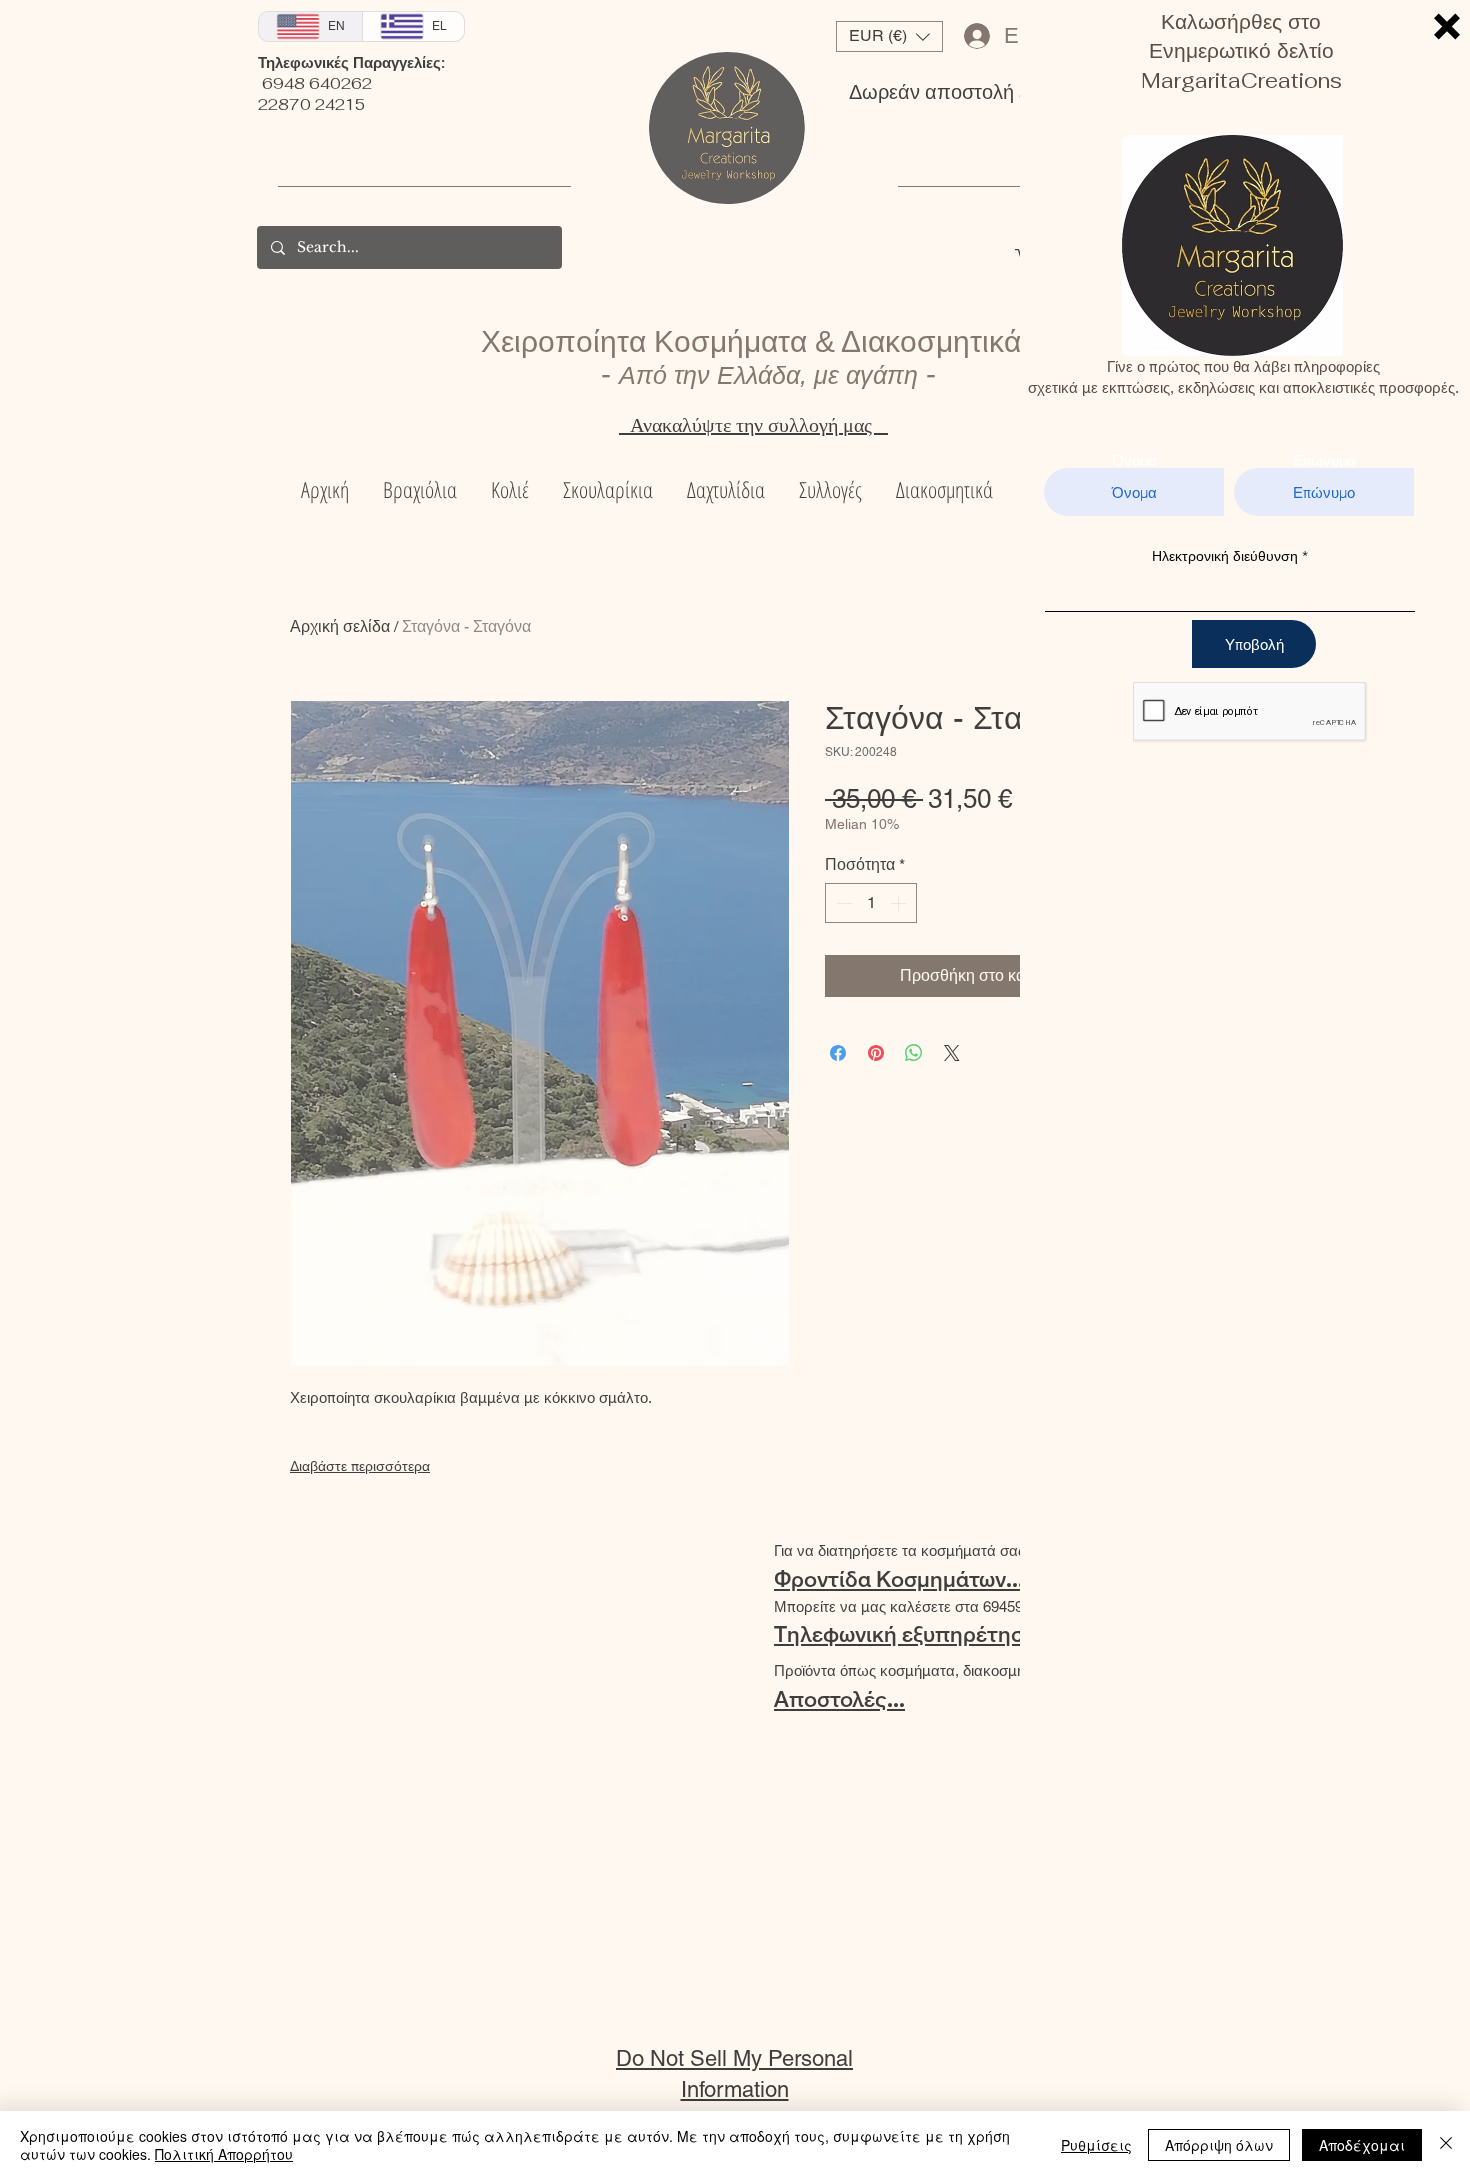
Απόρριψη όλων (1219, 2145)
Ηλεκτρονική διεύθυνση (1225, 556)
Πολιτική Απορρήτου (224, 2154)
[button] (1447, 26)
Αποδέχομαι (1362, 2145)
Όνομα (1134, 460)
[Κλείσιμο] (1446, 2145)
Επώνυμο (1324, 460)
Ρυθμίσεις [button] (1096, 2145)
